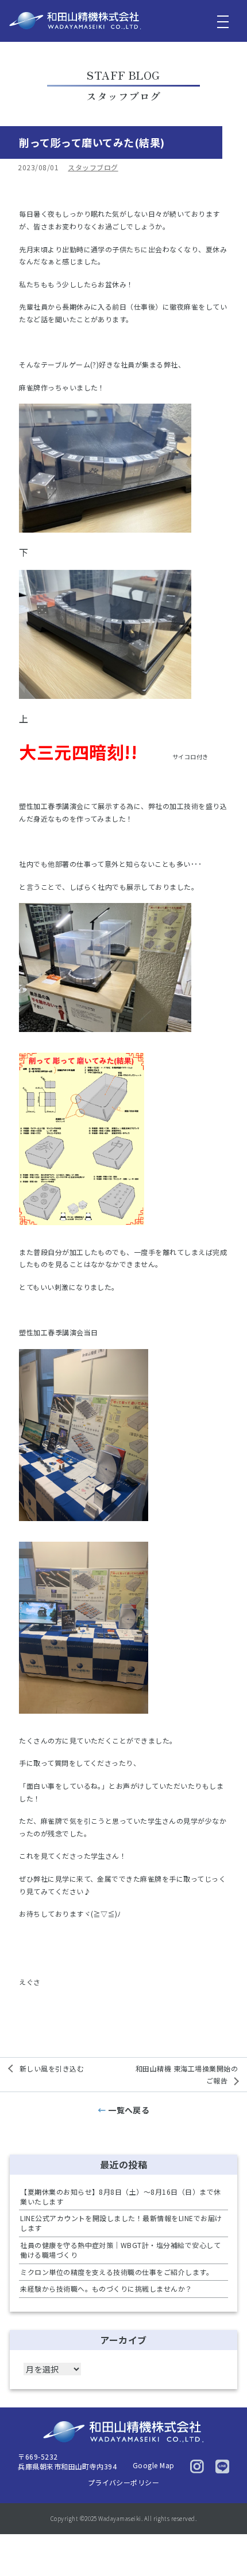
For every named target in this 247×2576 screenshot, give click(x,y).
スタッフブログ (93, 167)
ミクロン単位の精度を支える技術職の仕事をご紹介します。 (117, 2272)
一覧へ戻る (129, 2110)
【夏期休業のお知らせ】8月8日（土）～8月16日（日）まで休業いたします (120, 2196)
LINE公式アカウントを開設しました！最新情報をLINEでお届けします (121, 2223)
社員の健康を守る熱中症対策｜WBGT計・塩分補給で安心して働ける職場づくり (120, 2250)
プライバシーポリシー (124, 2482)
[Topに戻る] (228, 2544)
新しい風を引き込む (52, 2068)
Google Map (154, 2465)
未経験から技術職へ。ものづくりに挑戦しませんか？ (106, 2288)
